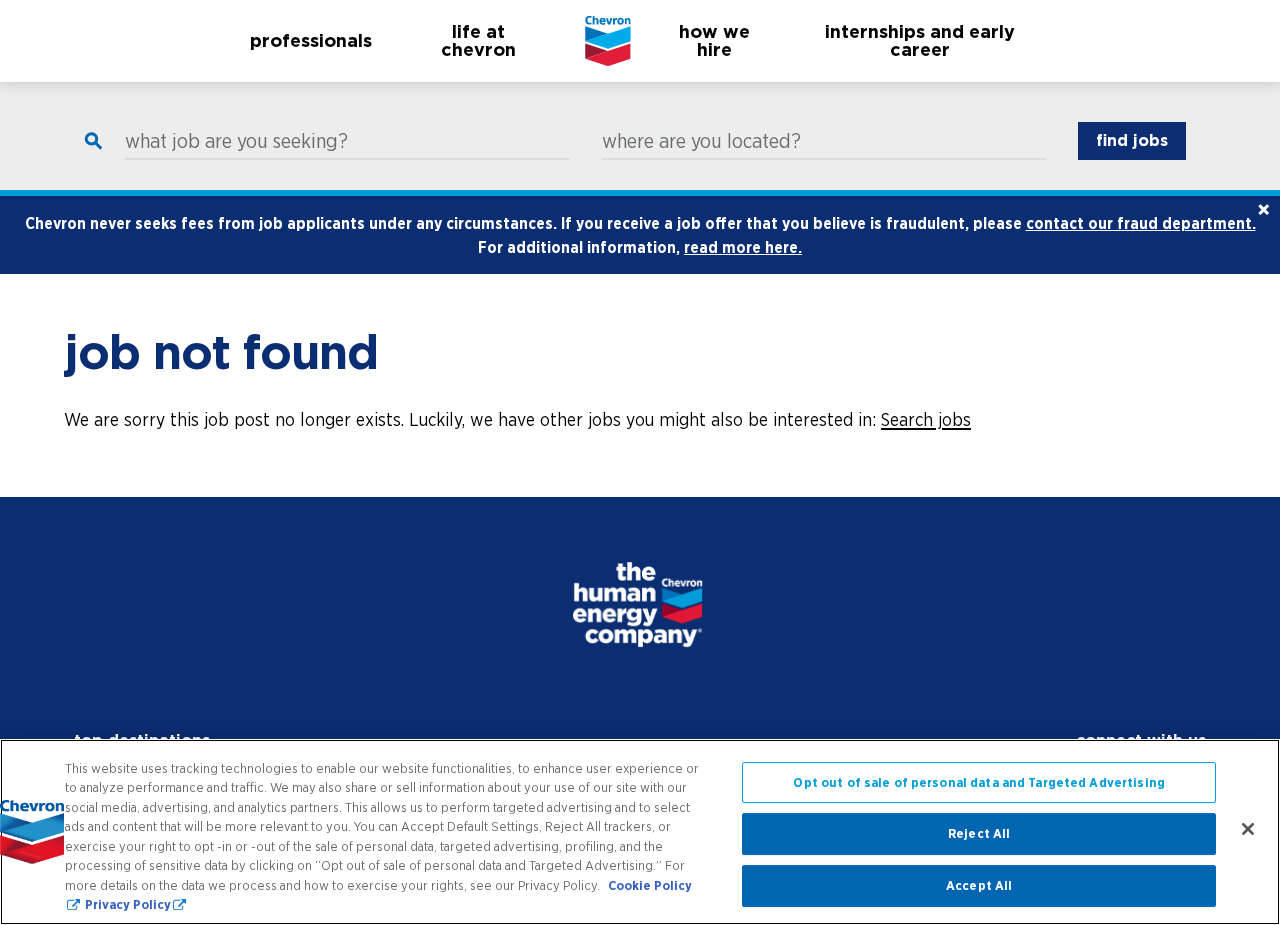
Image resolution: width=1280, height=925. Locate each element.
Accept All (979, 885)
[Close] (1248, 829)
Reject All (979, 834)
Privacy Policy (128, 904)
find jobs (1132, 140)
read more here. (743, 247)
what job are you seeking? (236, 141)
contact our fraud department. (1141, 223)
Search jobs (926, 419)
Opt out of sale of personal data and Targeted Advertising (978, 782)
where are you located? (701, 141)
